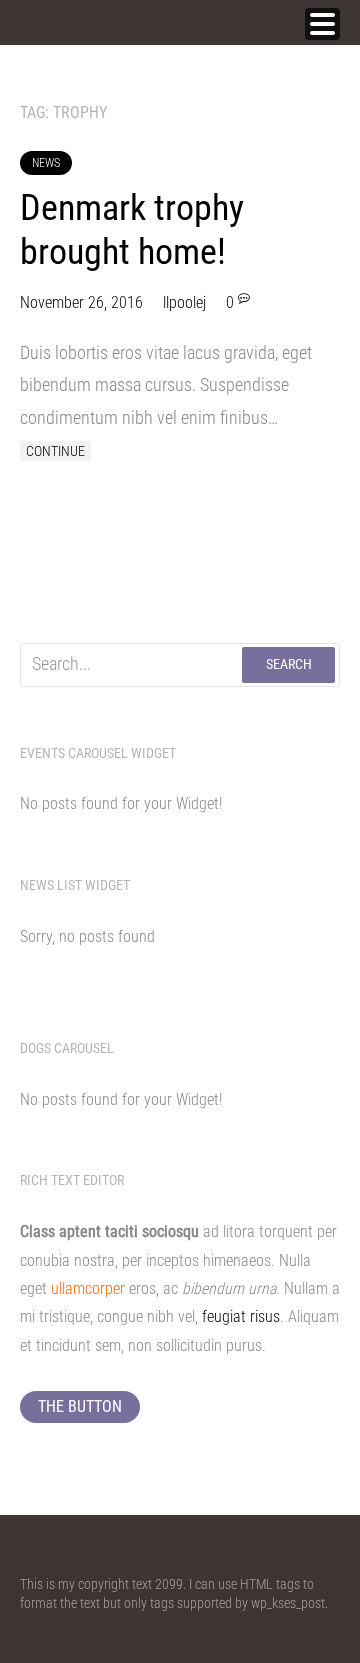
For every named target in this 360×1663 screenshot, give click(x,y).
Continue (55, 451)
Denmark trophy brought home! (132, 229)
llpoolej (184, 302)
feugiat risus (241, 1316)
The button (80, 1406)
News (46, 163)
